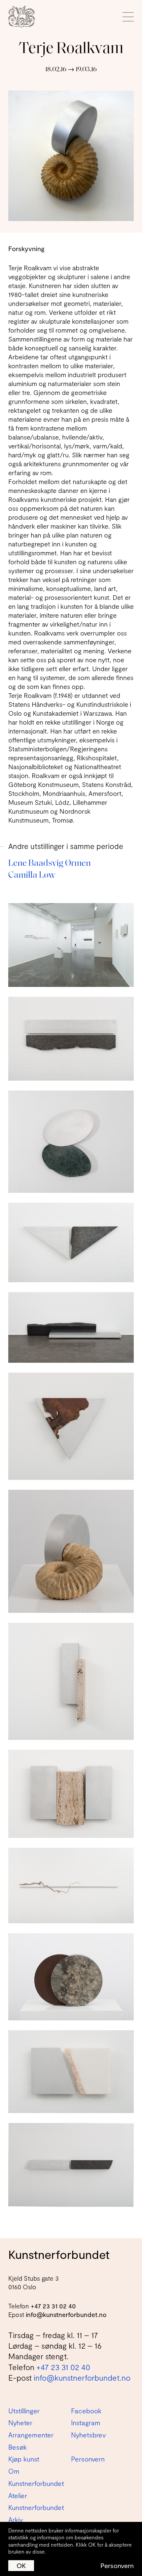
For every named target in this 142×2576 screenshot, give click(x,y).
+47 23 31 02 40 (53, 2306)
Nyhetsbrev (88, 2435)
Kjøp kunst (24, 2459)
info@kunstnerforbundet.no (66, 2315)
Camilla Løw (32, 876)
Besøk (18, 2447)
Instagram (86, 2423)
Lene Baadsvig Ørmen (50, 864)
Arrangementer (31, 2435)
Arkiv (16, 2520)
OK (21, 2565)
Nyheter (20, 2423)
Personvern (117, 2565)
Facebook (86, 2411)
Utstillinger (24, 2411)
